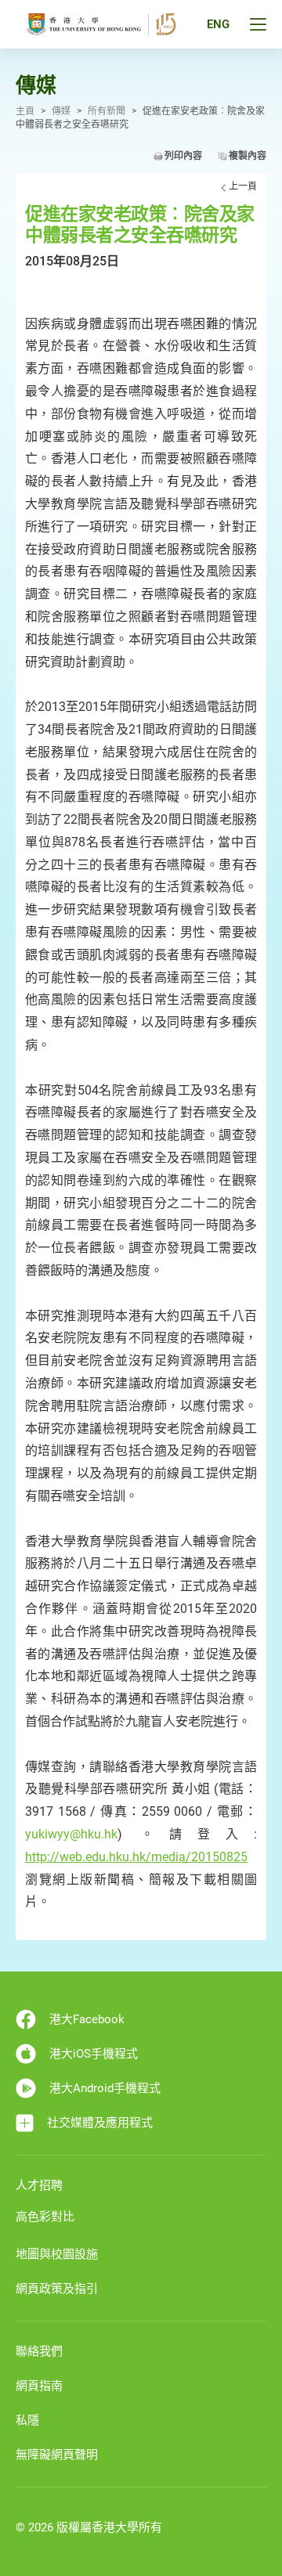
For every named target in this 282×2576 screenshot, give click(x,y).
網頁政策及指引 (57, 2289)
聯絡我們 (39, 2351)
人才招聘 (39, 2185)
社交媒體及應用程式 (100, 2123)
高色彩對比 (45, 2217)
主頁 (25, 111)
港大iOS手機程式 (94, 2054)
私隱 (27, 2420)
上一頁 (243, 186)
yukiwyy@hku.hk (71, 1834)
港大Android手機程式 (105, 2088)
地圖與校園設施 (57, 2254)
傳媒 (61, 111)
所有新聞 (107, 111)
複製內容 (248, 156)
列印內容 (183, 156)
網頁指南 (39, 2386)
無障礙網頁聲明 (57, 2455)
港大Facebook (87, 2019)
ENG (218, 24)
